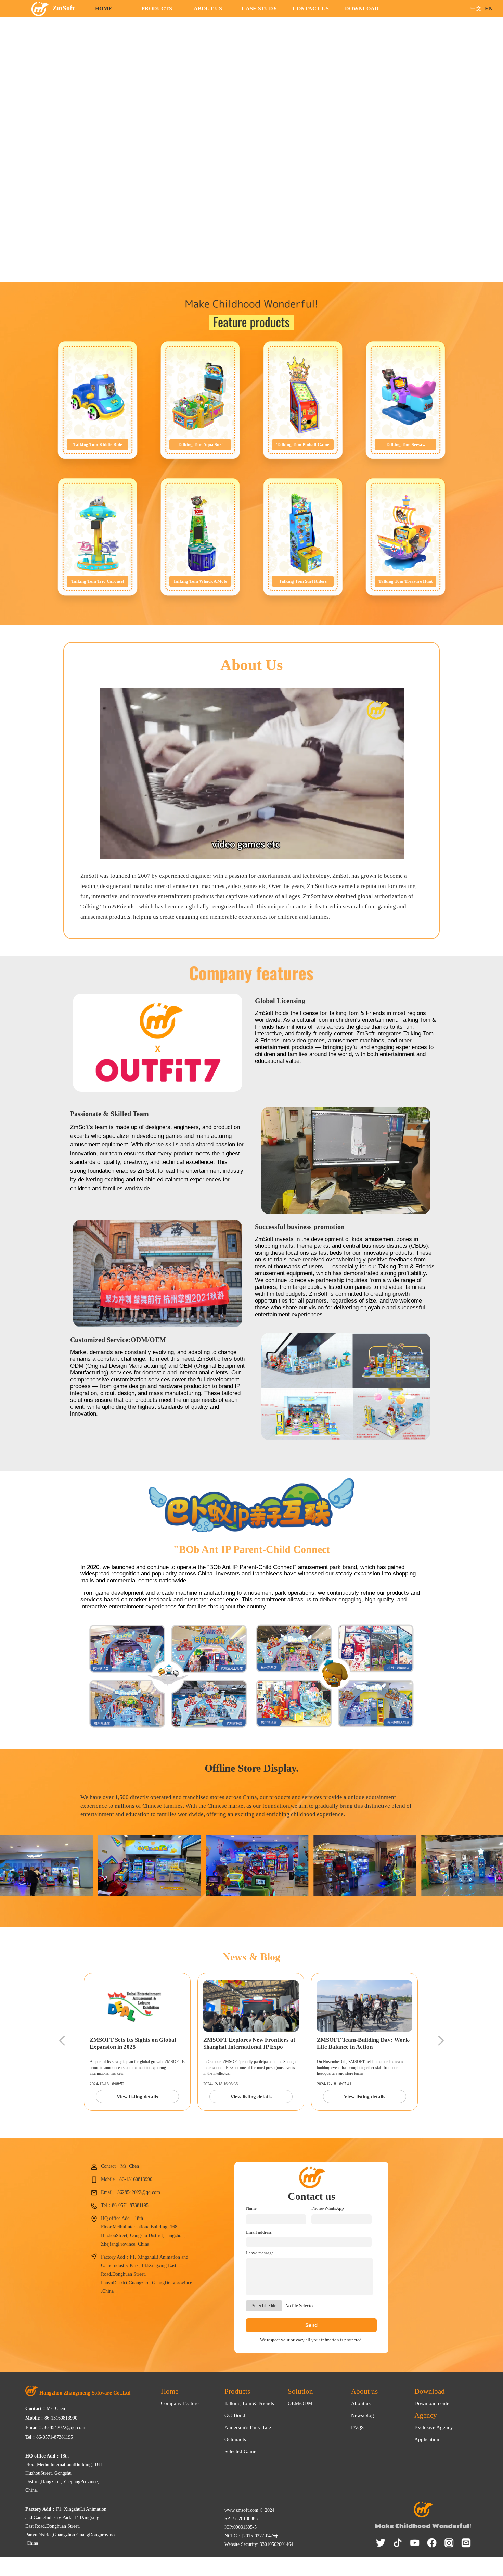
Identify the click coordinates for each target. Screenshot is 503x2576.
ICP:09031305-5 (241, 2527)
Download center (433, 2403)
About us (361, 2403)
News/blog (363, 2415)
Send (311, 2325)
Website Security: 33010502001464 (259, 2544)
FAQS (357, 2427)
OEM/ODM (300, 2403)
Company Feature (180, 2403)
